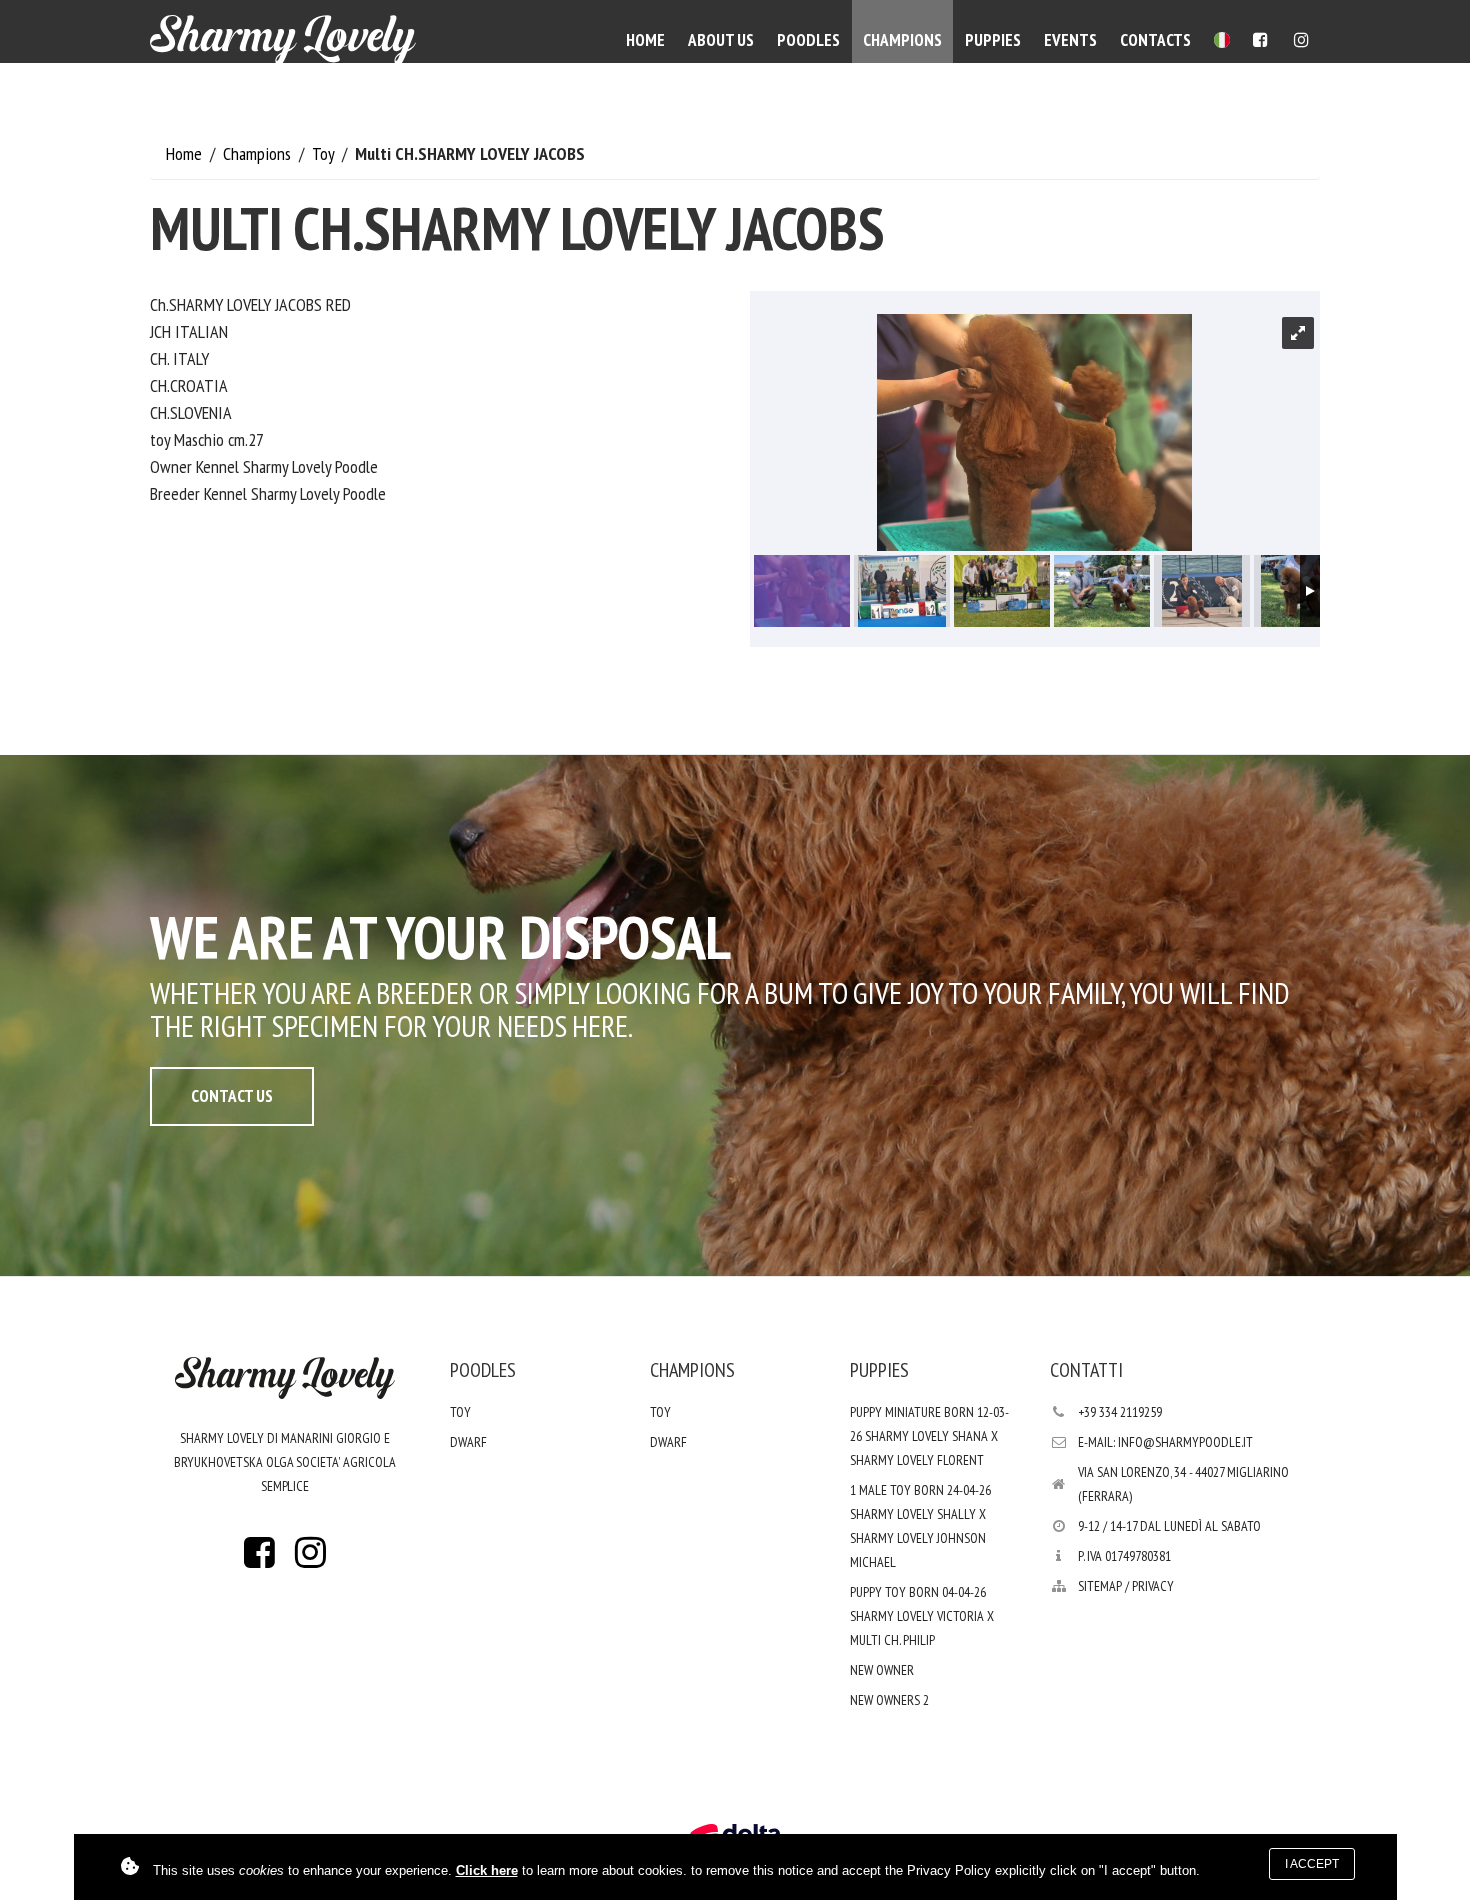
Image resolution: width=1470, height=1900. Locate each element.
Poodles (808, 40)
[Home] (283, 40)
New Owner (882, 1670)
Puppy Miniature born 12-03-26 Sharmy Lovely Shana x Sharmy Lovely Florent (929, 1436)
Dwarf (468, 1442)
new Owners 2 (889, 1700)
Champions (902, 40)
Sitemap (1100, 1586)
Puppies (993, 40)
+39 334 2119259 (1120, 1412)
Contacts (1155, 40)
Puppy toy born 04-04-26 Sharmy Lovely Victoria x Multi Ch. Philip (922, 1616)
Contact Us (232, 1096)
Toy (325, 153)
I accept (1312, 1864)
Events (1070, 40)
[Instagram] (1301, 40)
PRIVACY (1153, 1586)
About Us (721, 40)
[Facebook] (1260, 40)
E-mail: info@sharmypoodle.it (1165, 1442)
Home (645, 40)
